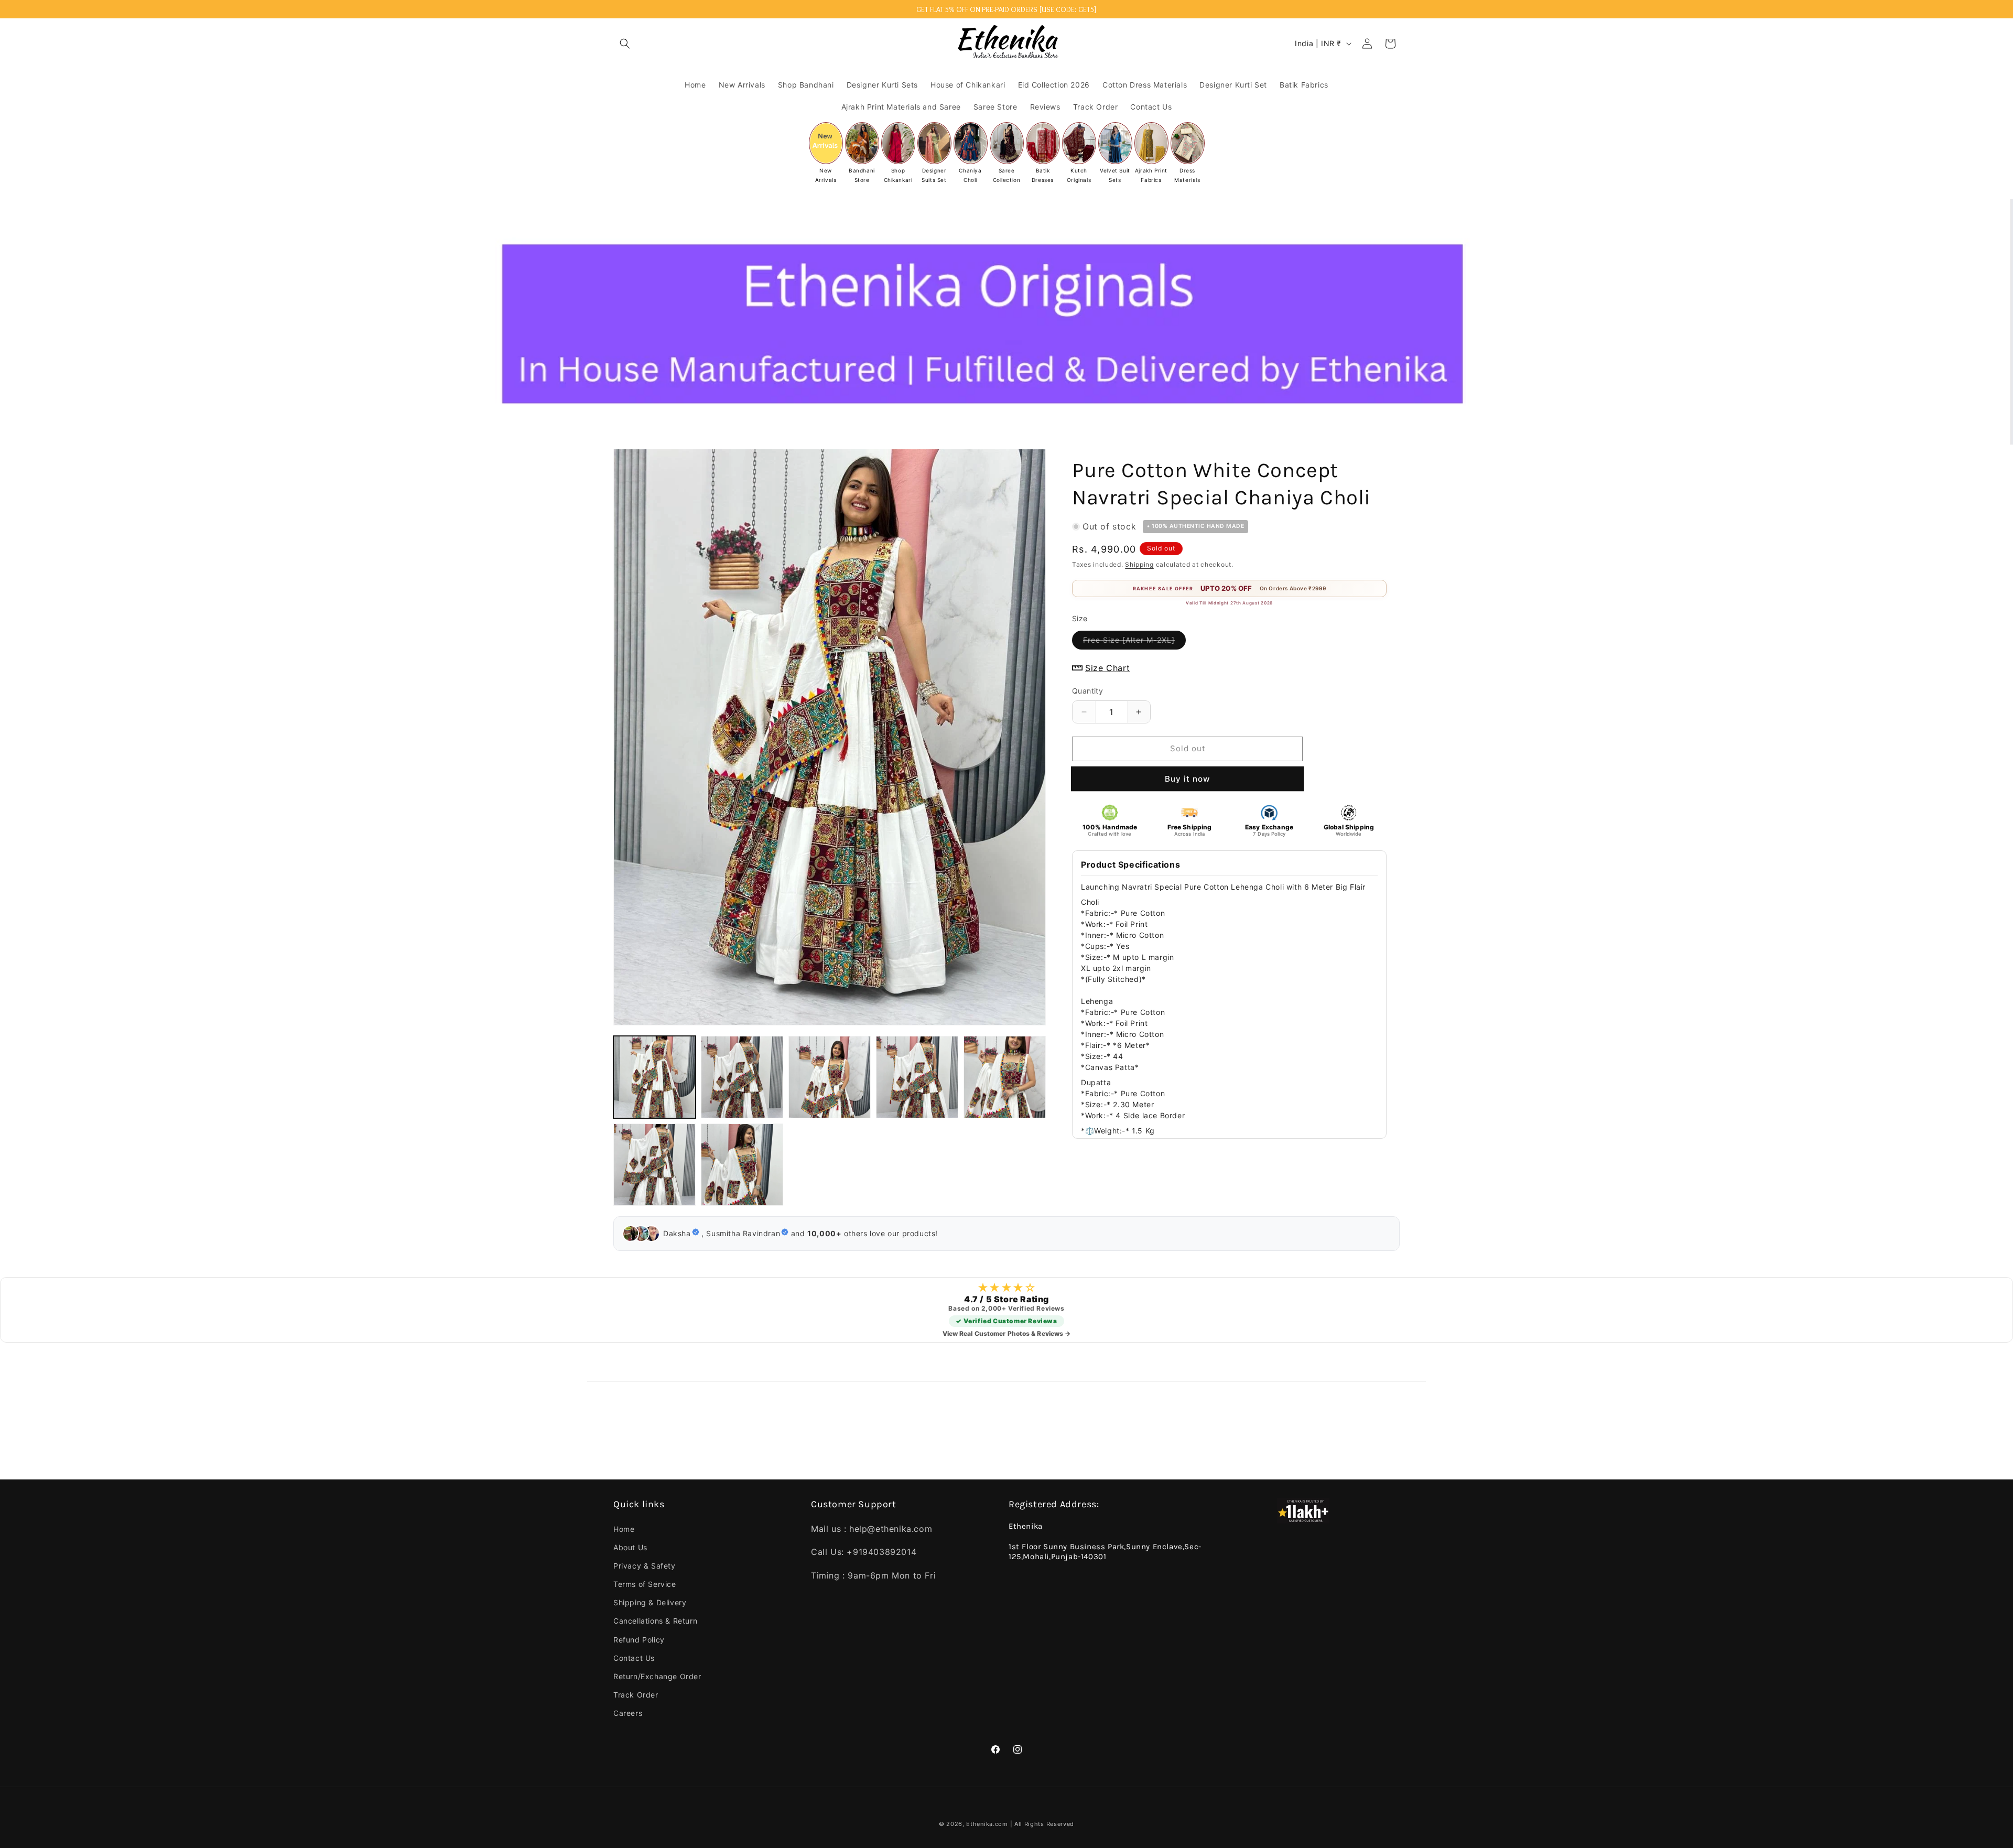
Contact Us (634, 1658)
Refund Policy (639, 1640)
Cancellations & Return (655, 1621)
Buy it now (1187, 779)
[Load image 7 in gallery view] (742, 1165)
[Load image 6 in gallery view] (654, 1165)
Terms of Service (645, 1584)
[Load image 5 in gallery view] (1005, 1077)
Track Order (636, 1695)
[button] (625, 44)
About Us (630, 1547)
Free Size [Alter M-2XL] (1134, 642)
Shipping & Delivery (650, 1602)
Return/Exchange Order (657, 1676)
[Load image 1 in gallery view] (654, 1077)
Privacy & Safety (645, 1566)
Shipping (1139, 564)
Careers (628, 1713)
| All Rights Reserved (1042, 1824)
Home (624, 1529)
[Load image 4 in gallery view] (917, 1077)
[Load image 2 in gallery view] (742, 1077)
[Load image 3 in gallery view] (830, 1077)
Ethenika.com (988, 1824)
